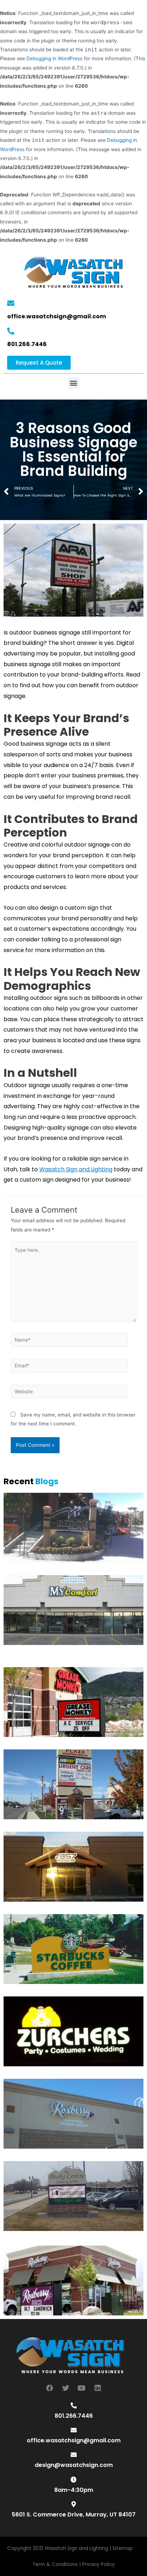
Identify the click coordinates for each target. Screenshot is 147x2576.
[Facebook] (50, 2388)
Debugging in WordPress (54, 58)
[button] (39, 363)
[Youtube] (82, 2388)
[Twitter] (66, 2388)
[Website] (69, 1393)
